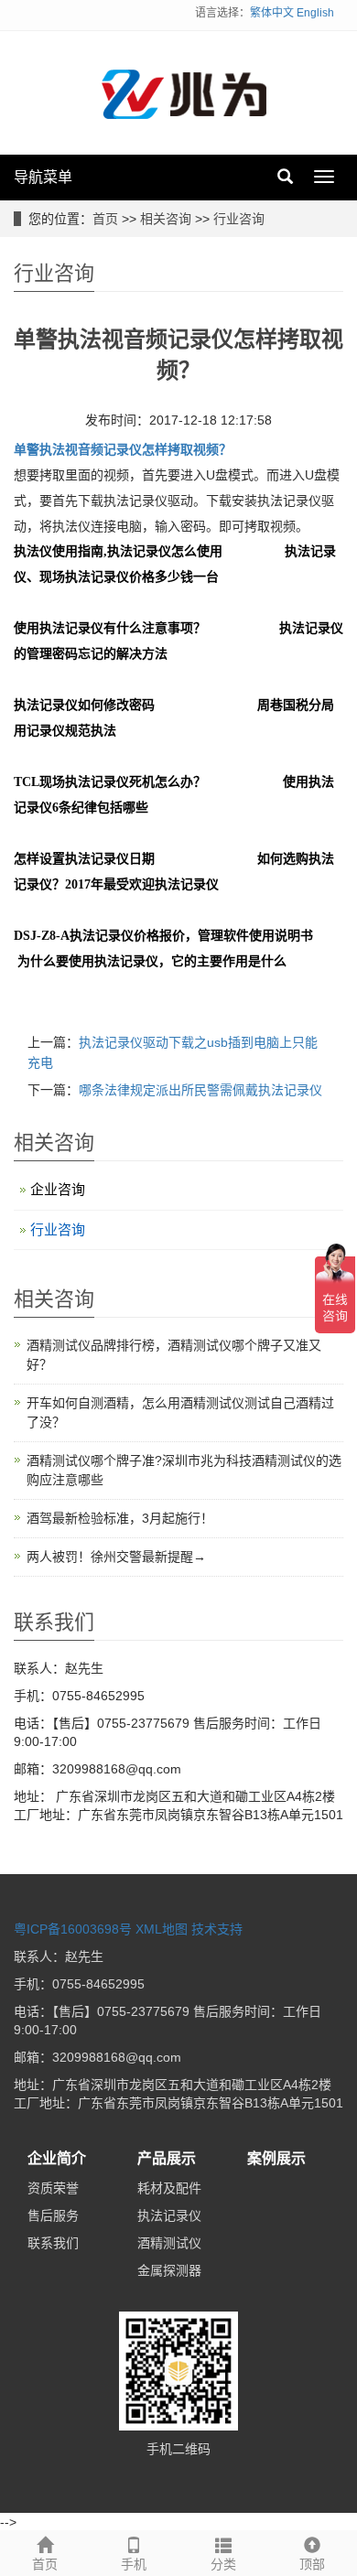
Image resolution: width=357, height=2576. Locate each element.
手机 (134, 2564)
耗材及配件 (169, 2188)
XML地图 (162, 1929)
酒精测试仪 (169, 2243)
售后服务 (53, 2215)
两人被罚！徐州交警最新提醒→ (116, 1557)
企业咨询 (58, 1189)
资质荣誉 (53, 2188)
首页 (105, 219)
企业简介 (57, 2158)
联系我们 (53, 2243)
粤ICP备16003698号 (73, 1929)
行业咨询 (239, 219)
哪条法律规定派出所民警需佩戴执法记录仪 (200, 1090)
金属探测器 (169, 2270)
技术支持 (217, 1929)
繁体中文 (272, 13)
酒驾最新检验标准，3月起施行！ (120, 1518)
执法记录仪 (169, 2215)
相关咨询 (166, 219)
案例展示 (276, 2158)
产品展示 (167, 2158)
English (315, 13)
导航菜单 (43, 177)
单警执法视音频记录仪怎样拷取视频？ (123, 449)
